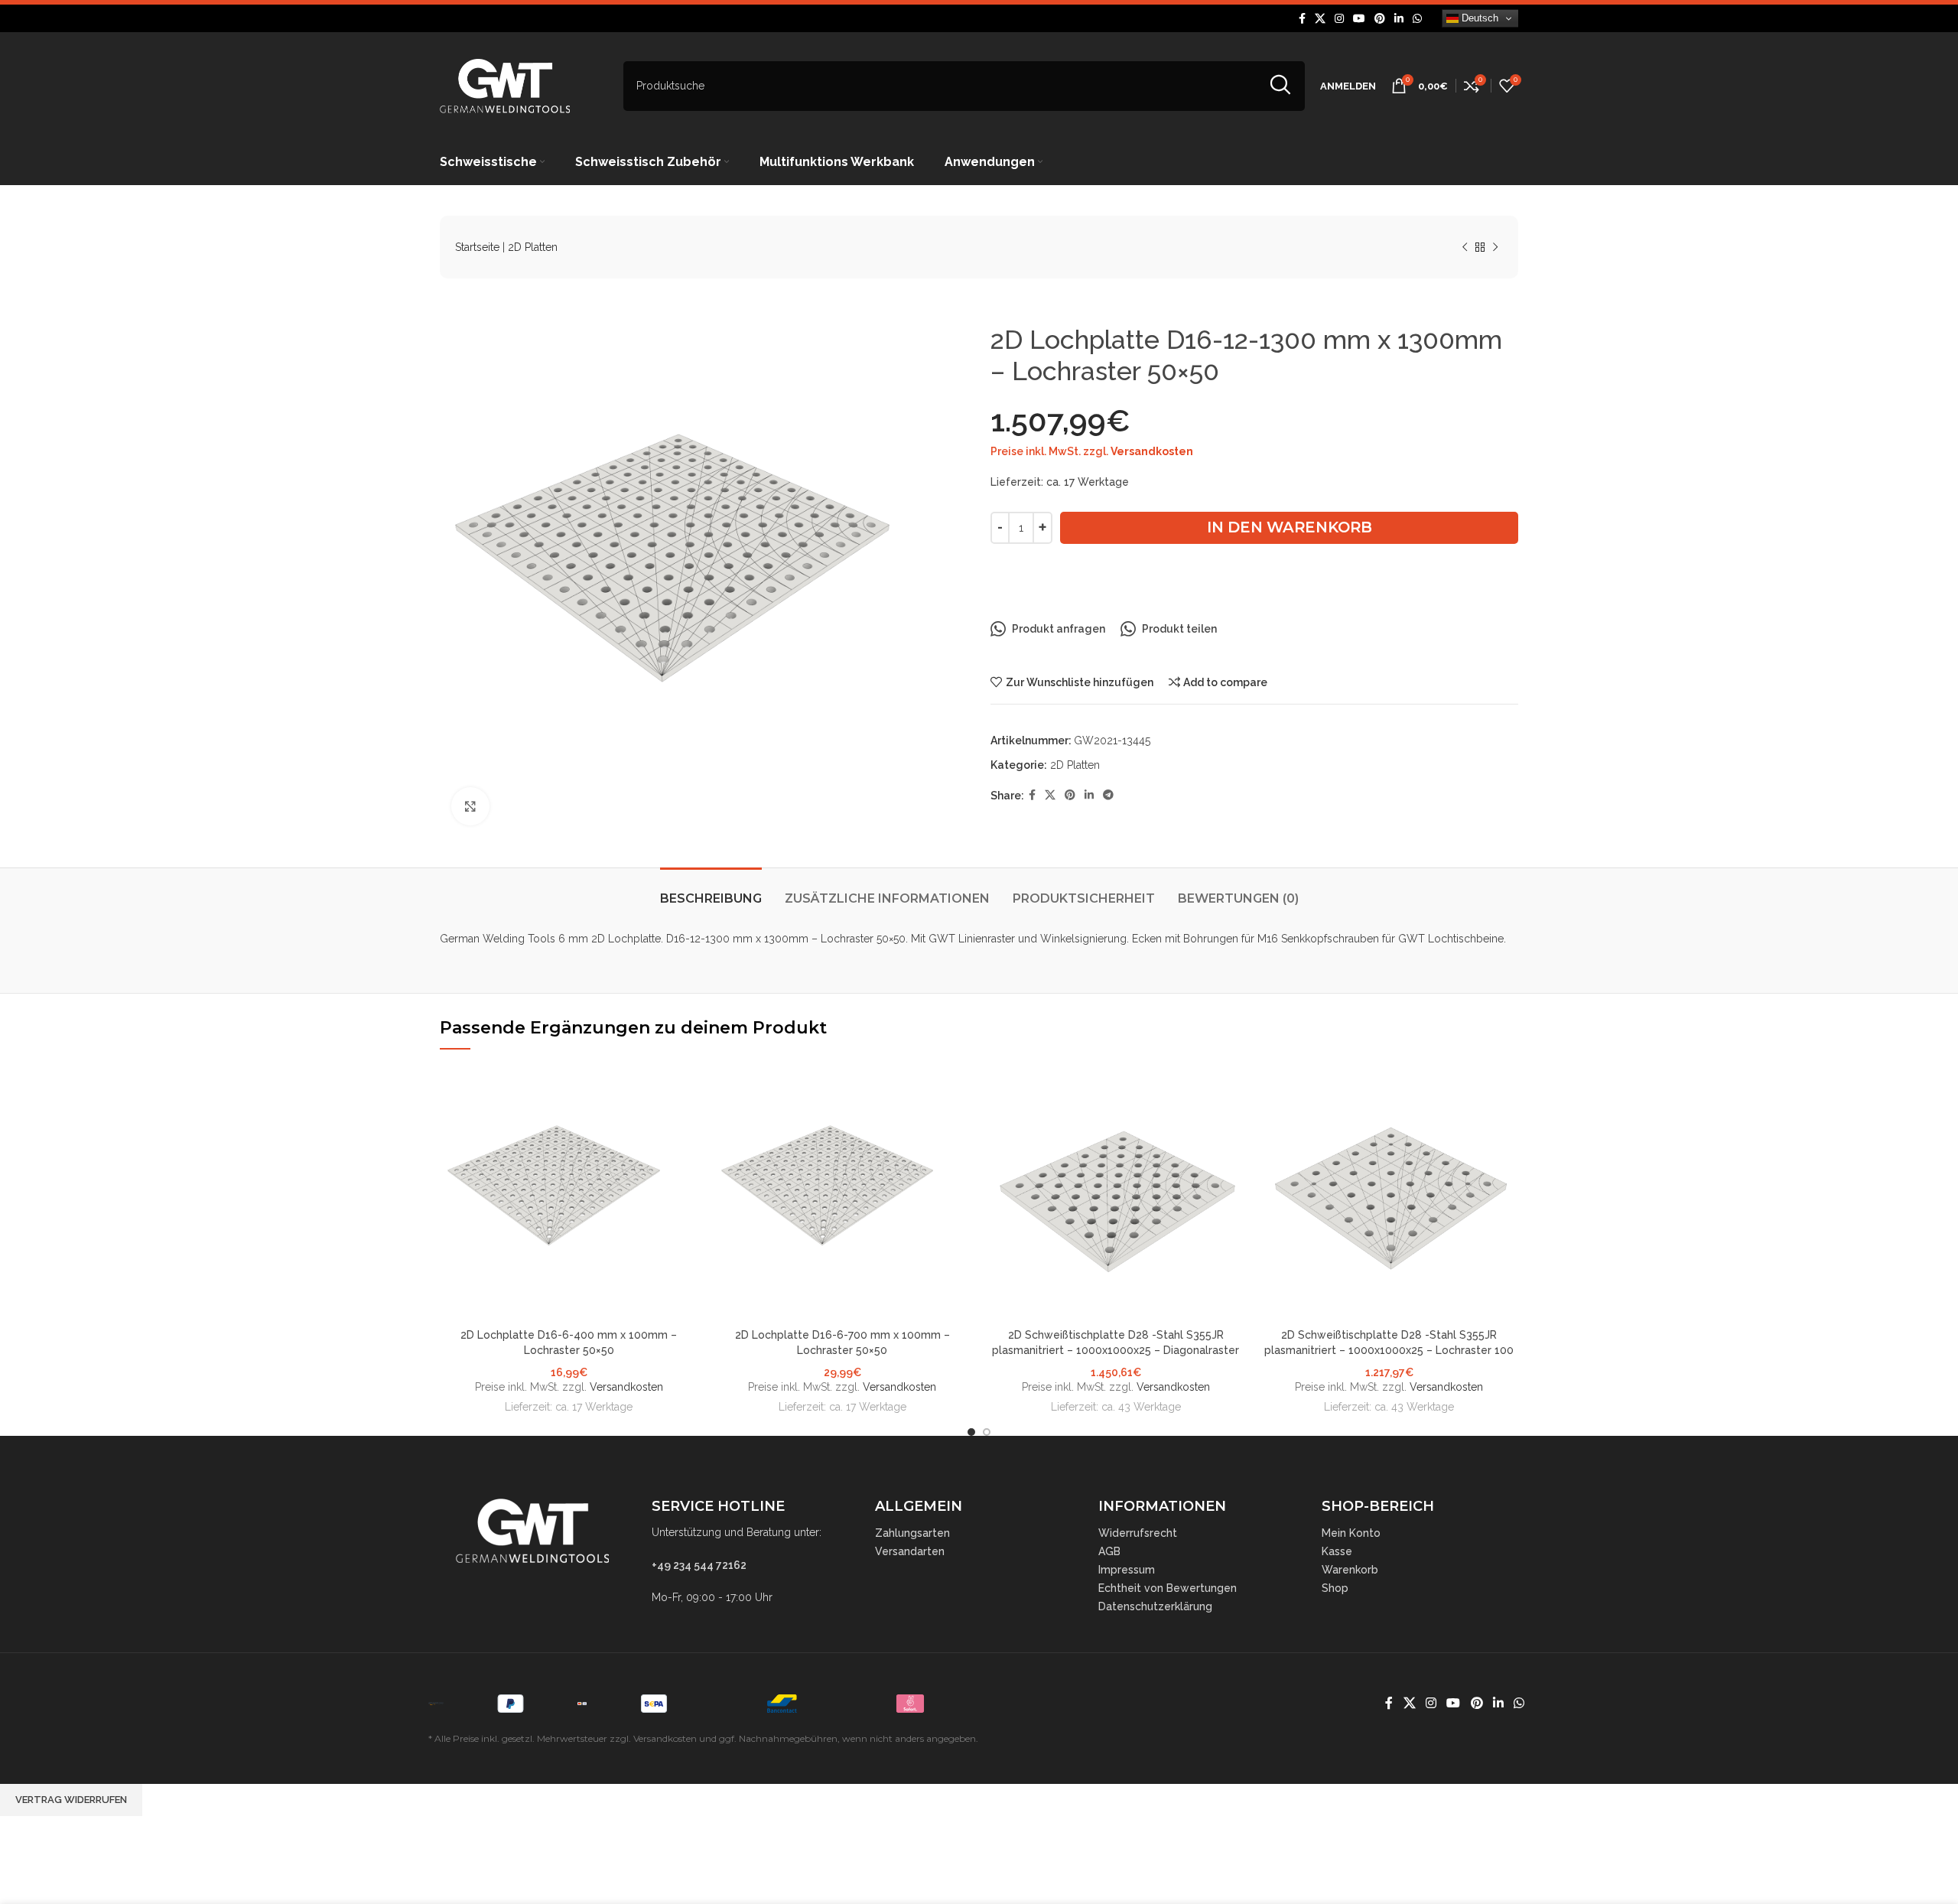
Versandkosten (1152, 451)
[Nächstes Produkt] (1495, 248)
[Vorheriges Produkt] (1465, 248)
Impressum (1127, 1570)
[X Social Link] (1320, 19)
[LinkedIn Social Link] (1399, 19)
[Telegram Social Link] (1108, 795)
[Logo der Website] (505, 85)
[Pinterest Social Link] (1380, 19)
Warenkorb (1350, 1570)
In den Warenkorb (1290, 527)
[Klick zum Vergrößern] (470, 806)
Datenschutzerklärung (1155, 1606)
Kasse (1337, 1551)
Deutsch (1478, 18)
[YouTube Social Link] (1359, 19)
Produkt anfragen (1059, 629)
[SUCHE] (1280, 86)
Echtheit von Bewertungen (1168, 1588)
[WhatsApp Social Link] (1417, 19)
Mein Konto (1351, 1533)
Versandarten (910, 1551)
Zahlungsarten (912, 1533)
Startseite (477, 247)
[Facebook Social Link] (1302, 19)
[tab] (711, 891)
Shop (1335, 1588)
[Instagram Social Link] (1339, 19)
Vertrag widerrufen (71, 1800)
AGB (1109, 1551)
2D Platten (533, 247)
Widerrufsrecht (1138, 1533)
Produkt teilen (1179, 629)
